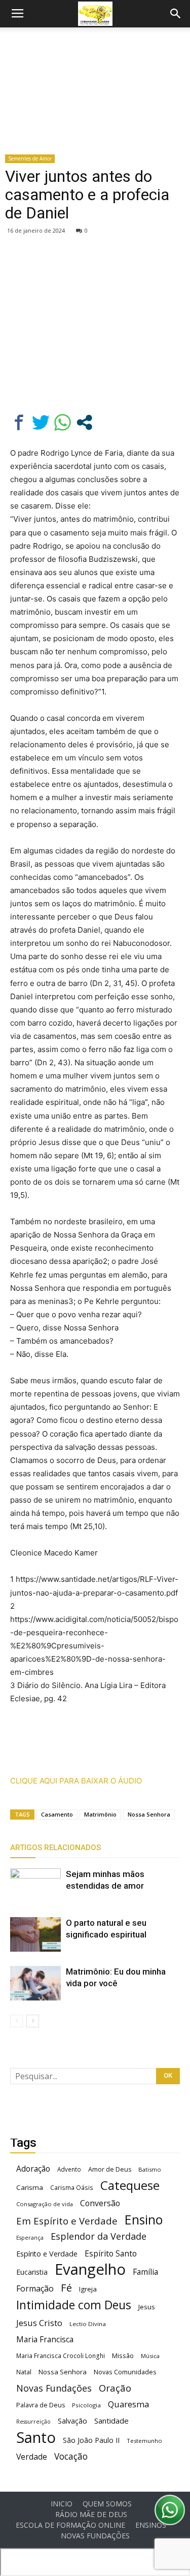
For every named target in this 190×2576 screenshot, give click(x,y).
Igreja (88, 2289)
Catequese (130, 2185)
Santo (36, 2438)
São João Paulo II (91, 2440)
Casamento (57, 1814)
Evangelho (90, 2269)
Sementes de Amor (30, 158)
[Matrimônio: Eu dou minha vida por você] (35, 1983)
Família (145, 2272)
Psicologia (86, 2405)
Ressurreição (33, 2422)
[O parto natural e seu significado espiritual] (35, 1935)
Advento (69, 2169)
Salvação (72, 2421)
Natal (24, 2372)
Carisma (30, 2187)
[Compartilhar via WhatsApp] (63, 422)
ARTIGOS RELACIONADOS (55, 1848)
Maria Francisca (45, 2340)
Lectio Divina (88, 2324)
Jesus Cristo (39, 2323)
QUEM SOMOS (107, 2504)
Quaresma (128, 2404)
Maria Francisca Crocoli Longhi (61, 2356)
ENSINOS (151, 2525)
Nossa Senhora (149, 1814)
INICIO (62, 2504)
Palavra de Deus (41, 2405)
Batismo (150, 2169)
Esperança (30, 2238)
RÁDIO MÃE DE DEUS (91, 2515)
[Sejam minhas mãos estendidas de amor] (35, 1886)
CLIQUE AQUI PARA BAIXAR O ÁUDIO (76, 1781)
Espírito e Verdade (47, 2254)
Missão (123, 2356)
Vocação (71, 2456)
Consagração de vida (45, 2204)
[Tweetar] (41, 422)
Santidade (111, 2421)
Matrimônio (100, 1814)
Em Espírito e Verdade (67, 2221)
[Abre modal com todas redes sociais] (84, 422)
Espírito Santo (111, 2254)
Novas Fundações (54, 2388)
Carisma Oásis (72, 2188)
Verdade (32, 2457)
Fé (66, 2288)
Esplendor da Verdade (99, 2236)
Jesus (147, 2307)
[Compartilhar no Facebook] (19, 422)
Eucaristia (32, 2272)
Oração (115, 2388)
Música (150, 2356)
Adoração (33, 2169)
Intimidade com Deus (74, 2305)
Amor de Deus (110, 2169)
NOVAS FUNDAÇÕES (95, 2536)
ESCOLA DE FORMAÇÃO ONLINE (70, 2525)
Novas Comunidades (125, 2372)
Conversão (100, 2203)
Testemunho (144, 2441)
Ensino (144, 2220)
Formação (35, 2289)
